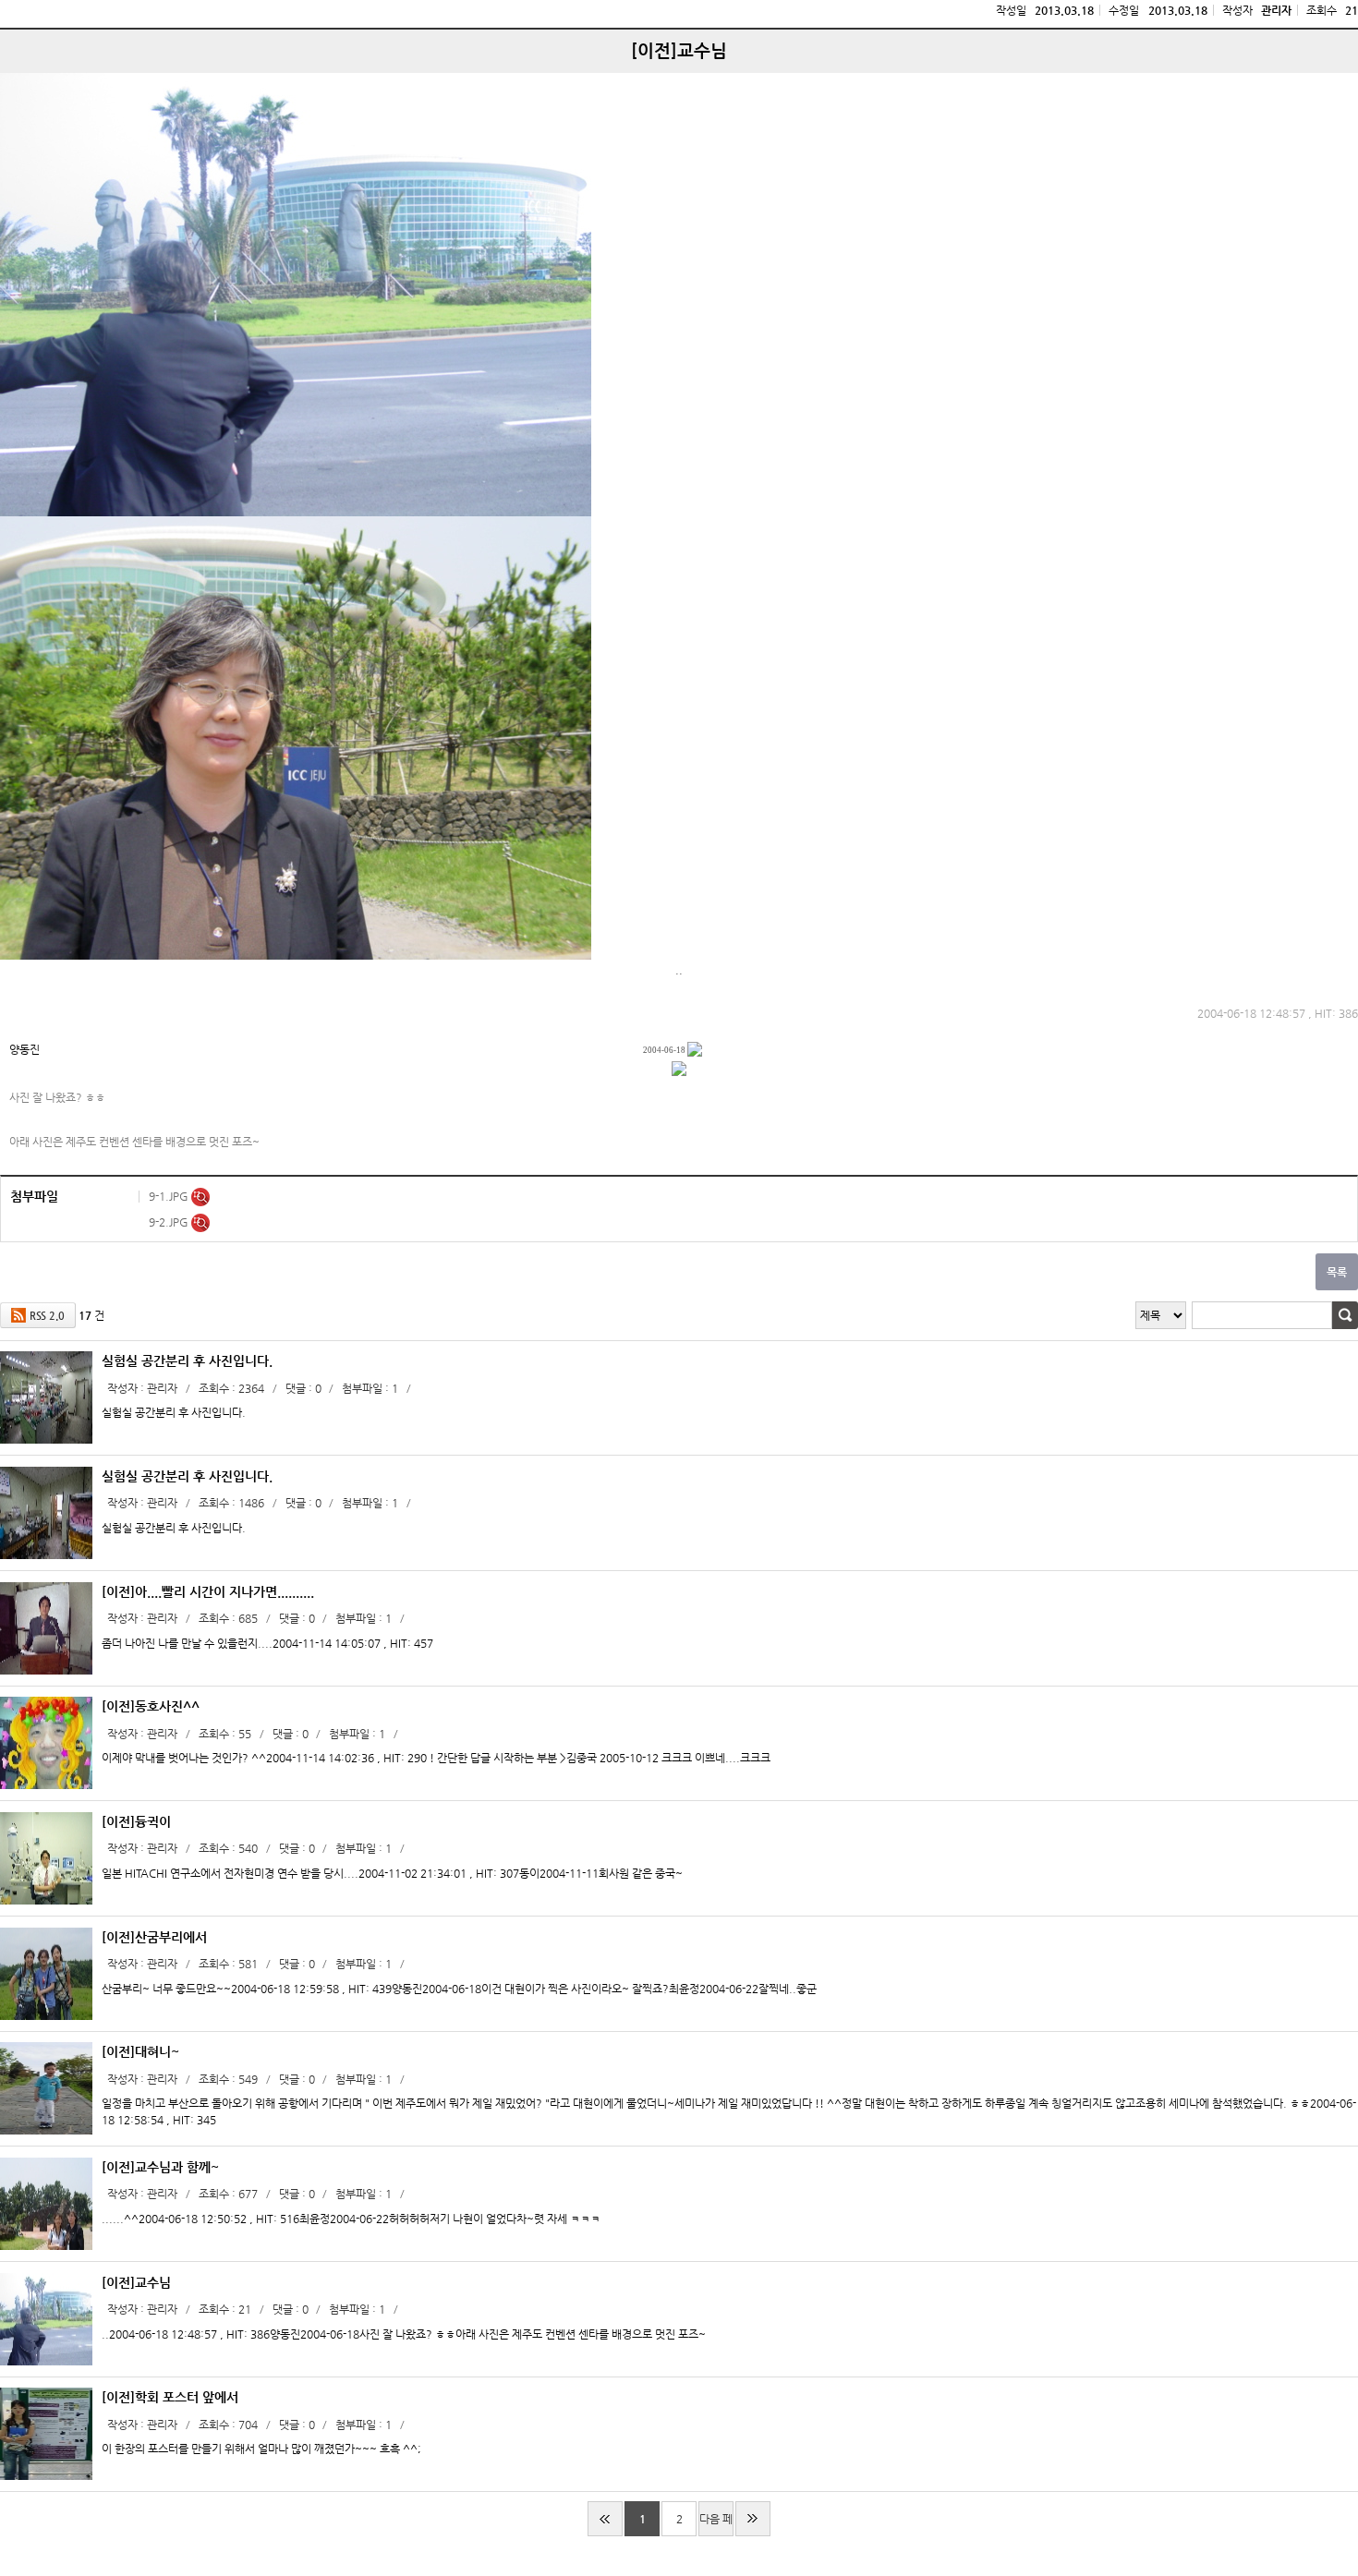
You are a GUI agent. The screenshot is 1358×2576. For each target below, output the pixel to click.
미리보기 (200, 1197)
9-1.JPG (170, 1196)
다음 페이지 (716, 2524)
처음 (605, 2519)
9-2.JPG (170, 1222)
